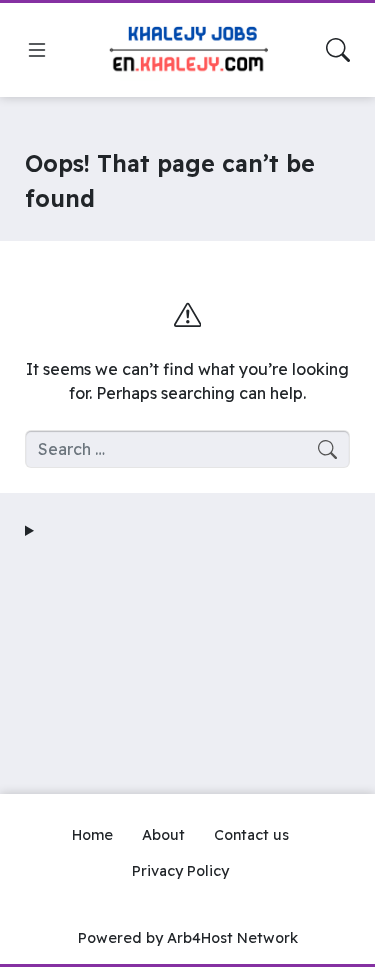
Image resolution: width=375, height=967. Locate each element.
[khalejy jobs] (188, 50)
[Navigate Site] (37, 50)
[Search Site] (338, 50)
